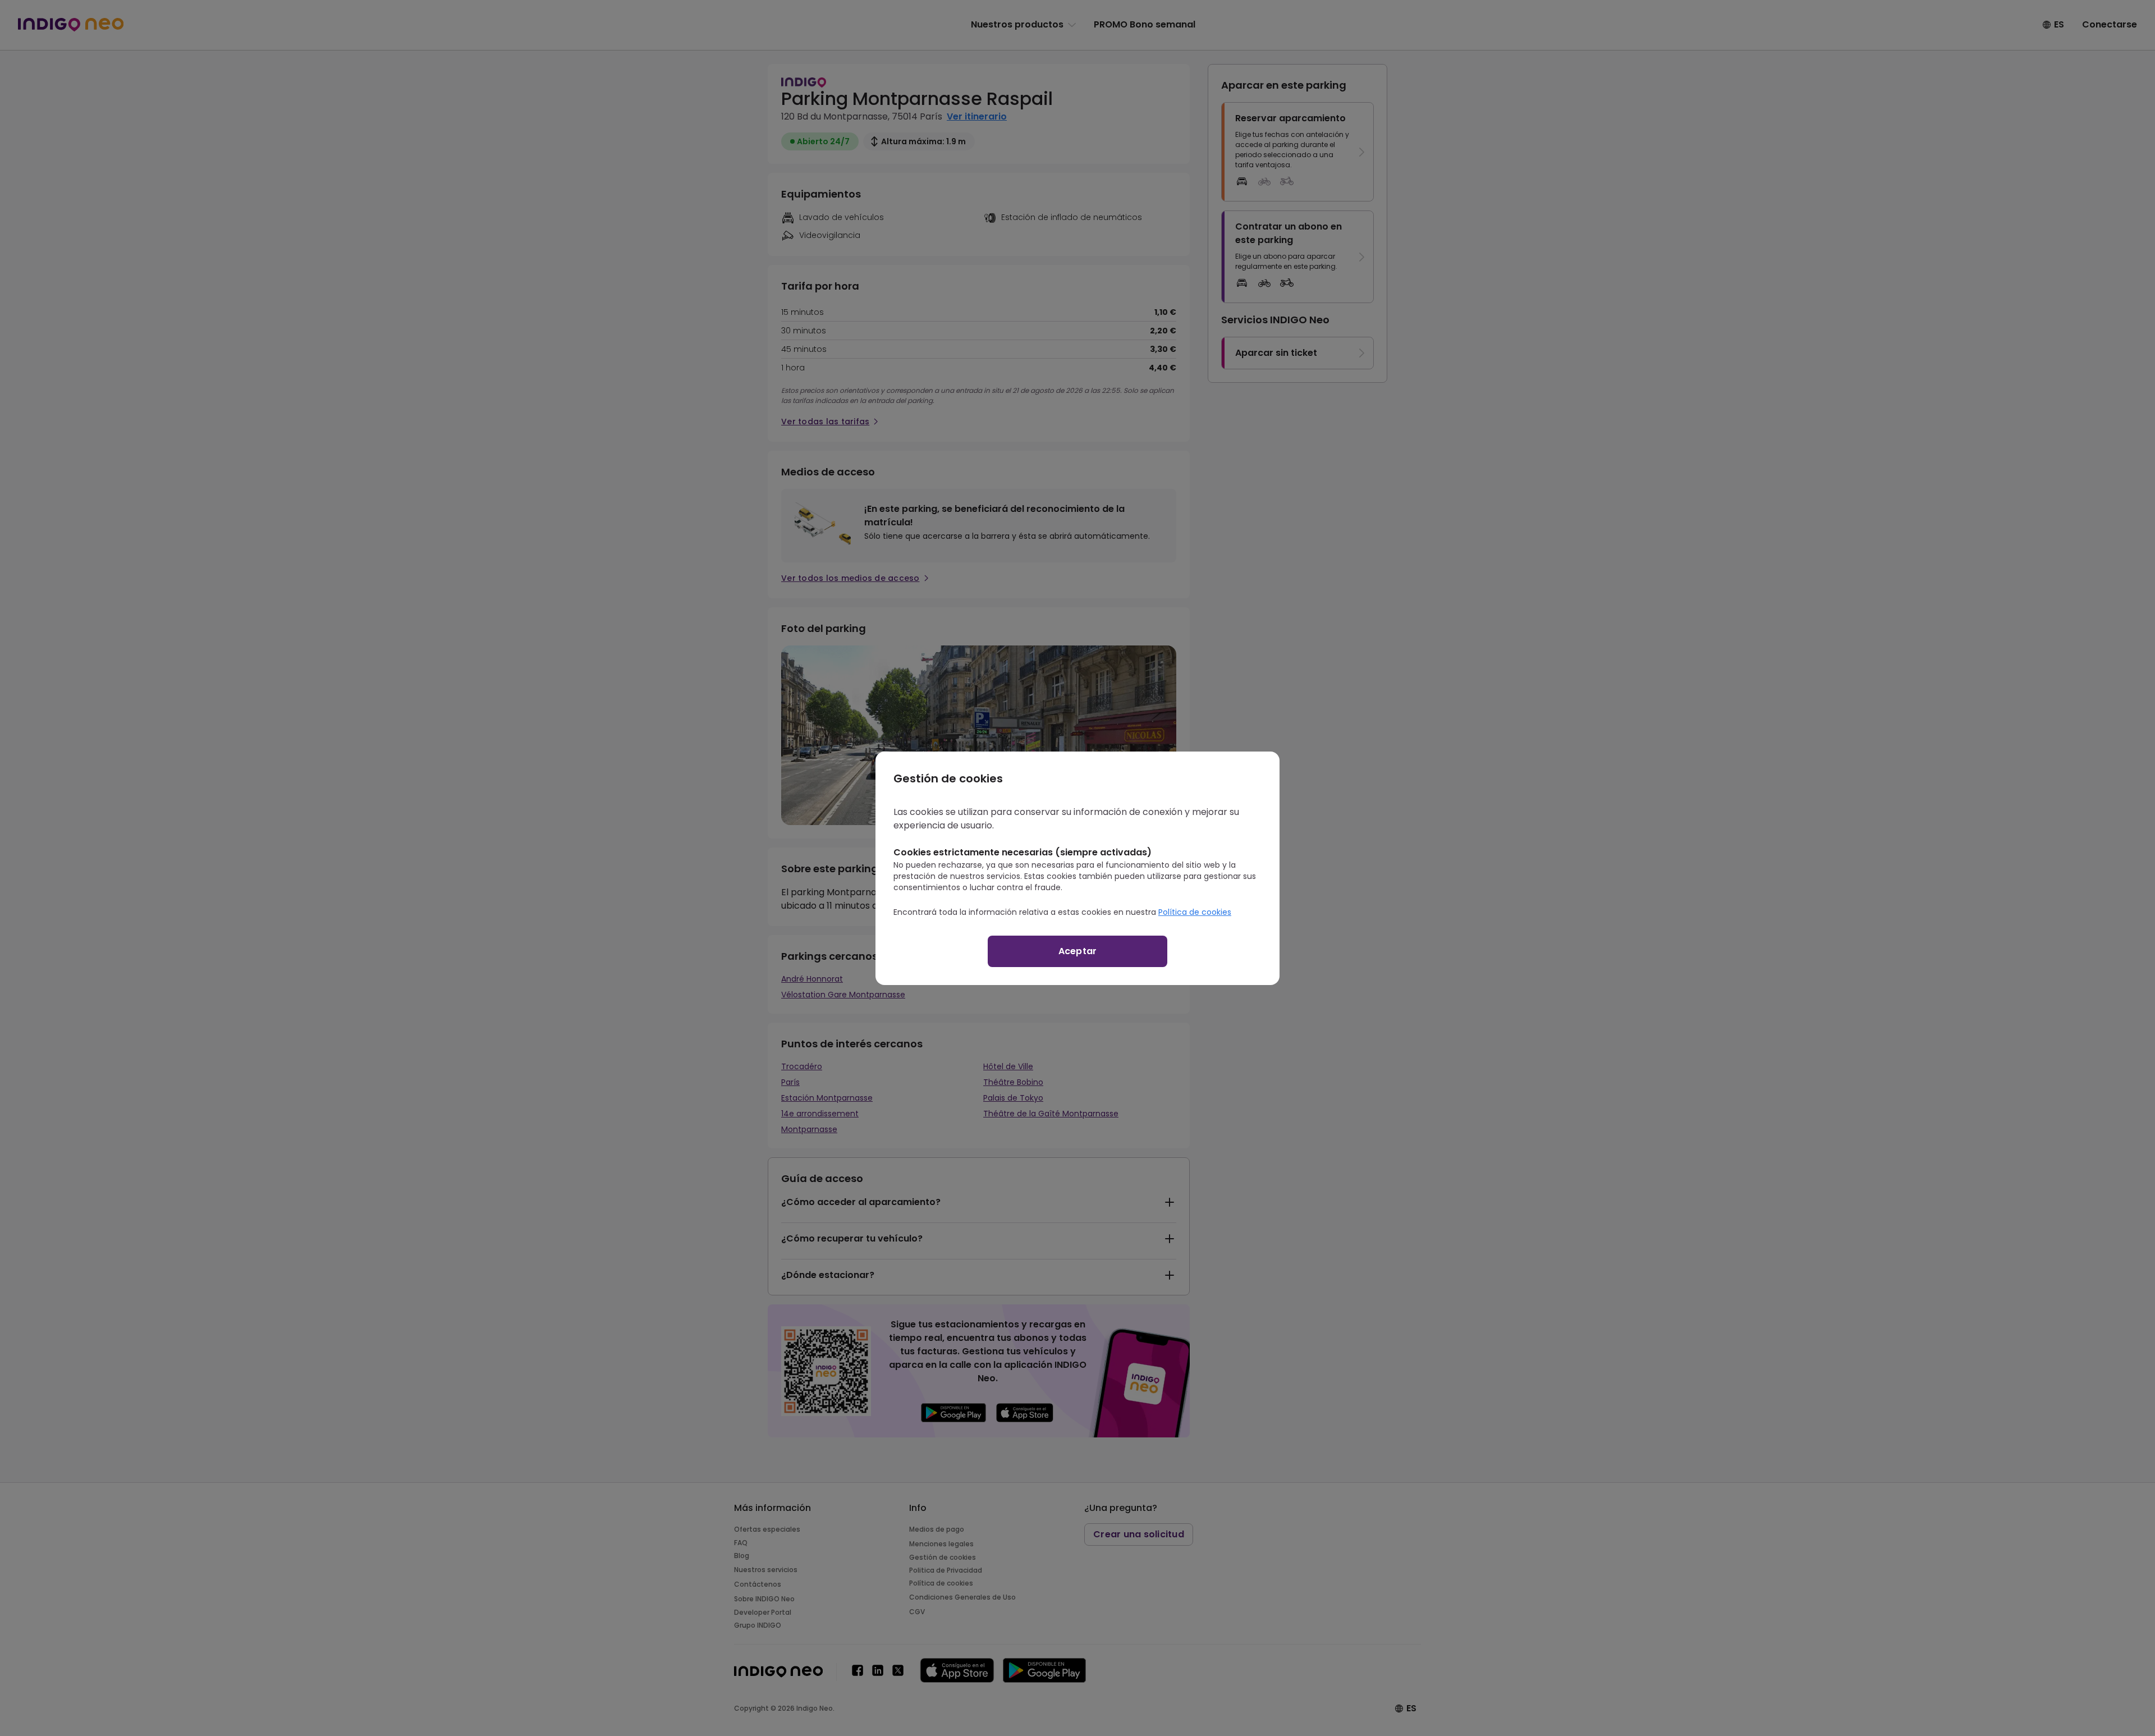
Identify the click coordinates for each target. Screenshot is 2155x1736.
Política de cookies (1195, 912)
